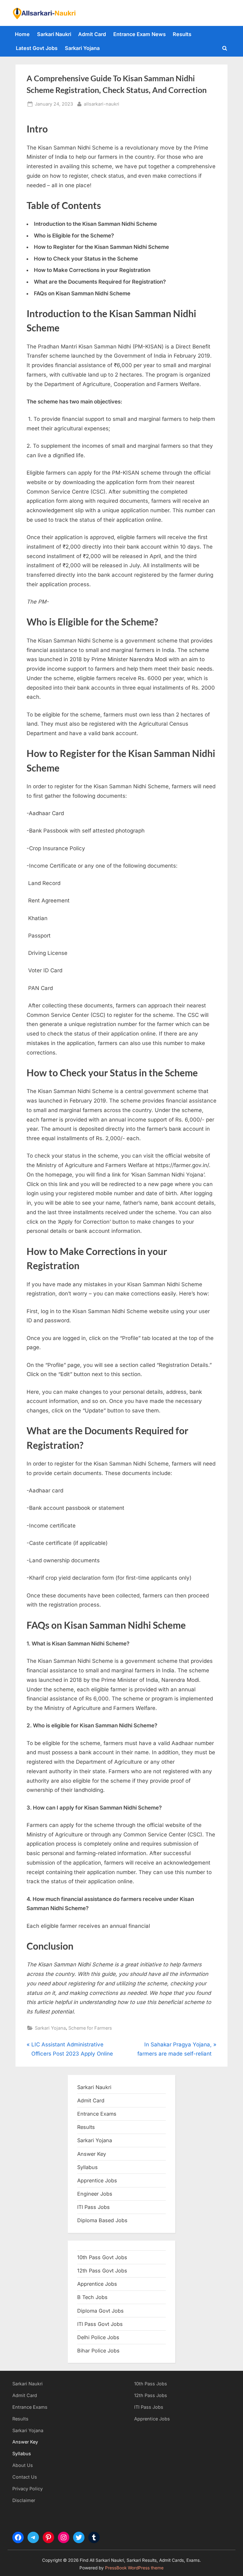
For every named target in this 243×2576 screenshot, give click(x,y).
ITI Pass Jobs (93, 2207)
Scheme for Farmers (90, 2028)
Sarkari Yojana (82, 48)
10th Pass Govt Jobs (102, 2257)
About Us (23, 2465)
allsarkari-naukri (102, 104)
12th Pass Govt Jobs (102, 2271)
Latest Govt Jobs (37, 48)
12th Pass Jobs (151, 2395)
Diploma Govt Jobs (100, 2311)
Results (182, 34)
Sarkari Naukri (54, 34)
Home (22, 34)
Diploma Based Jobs (102, 2220)
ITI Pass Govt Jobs (100, 2324)
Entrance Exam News (140, 34)
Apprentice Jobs (97, 2180)
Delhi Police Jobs (98, 2337)
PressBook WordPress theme (134, 2568)
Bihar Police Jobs (98, 2351)
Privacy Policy (28, 2489)
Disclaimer (24, 2500)
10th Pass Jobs (151, 2384)
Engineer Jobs (95, 2194)
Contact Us (25, 2477)
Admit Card (92, 34)
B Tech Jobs (92, 2297)
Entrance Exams (30, 2407)
